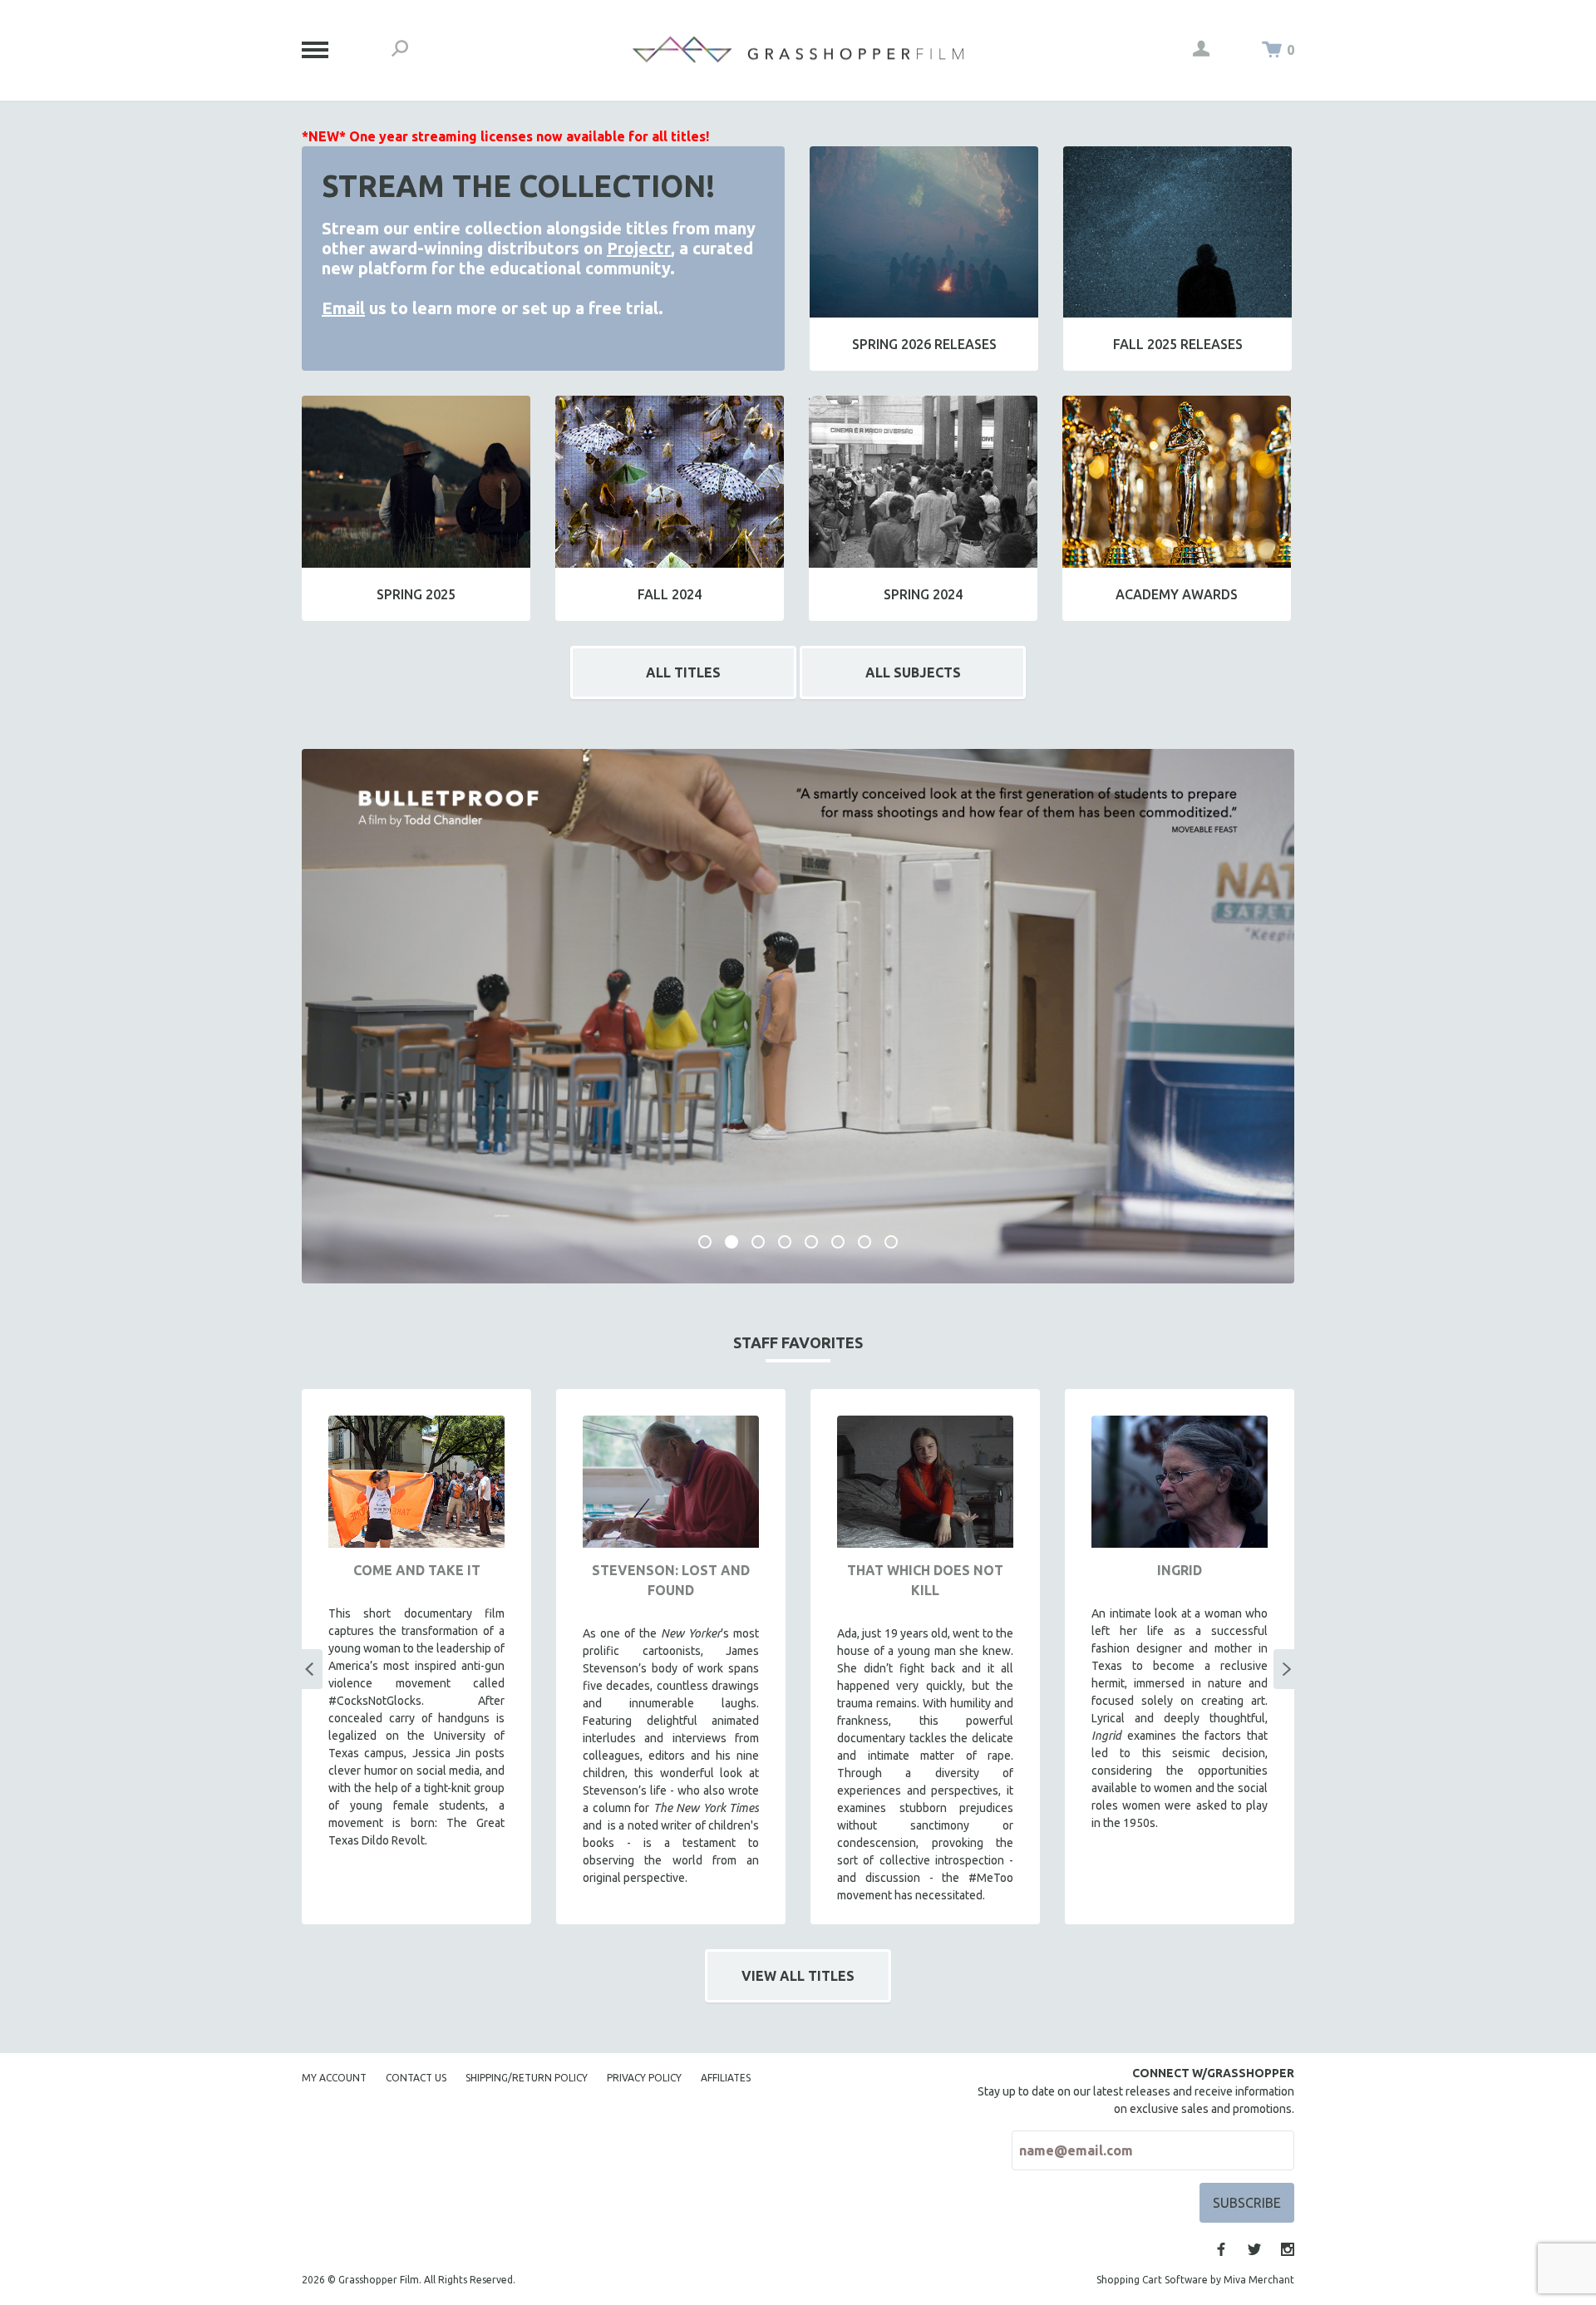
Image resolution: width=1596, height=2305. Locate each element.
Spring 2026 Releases (924, 344)
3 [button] (758, 1242)
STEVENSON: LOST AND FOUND (671, 1580)
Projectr (639, 248)
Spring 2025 (416, 594)
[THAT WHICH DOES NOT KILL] (925, 1482)
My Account (334, 2078)
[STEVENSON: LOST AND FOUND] (671, 1482)
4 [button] (785, 1242)
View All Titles (798, 1976)
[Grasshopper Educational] (798, 49)
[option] (798, 1017)
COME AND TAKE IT (417, 1570)
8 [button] (891, 1242)
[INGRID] (1180, 1482)
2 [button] (731, 1242)
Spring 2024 (923, 594)
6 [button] (838, 1242)
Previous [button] (309, 1669)
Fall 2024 (670, 594)
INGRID (1180, 1570)
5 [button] (811, 1242)
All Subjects (913, 672)
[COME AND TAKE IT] (416, 1482)
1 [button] (705, 1242)
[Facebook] (1221, 2249)
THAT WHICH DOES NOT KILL (925, 1580)
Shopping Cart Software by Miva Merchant (1195, 2280)
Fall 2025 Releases (1178, 344)
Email (343, 308)
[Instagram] (1288, 2249)
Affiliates (726, 2078)
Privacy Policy (644, 2078)
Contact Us (416, 2078)
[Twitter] (1254, 2249)
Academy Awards (1177, 594)
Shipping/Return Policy (527, 2078)
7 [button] (864, 1242)
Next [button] (1287, 1669)
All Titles (683, 672)
